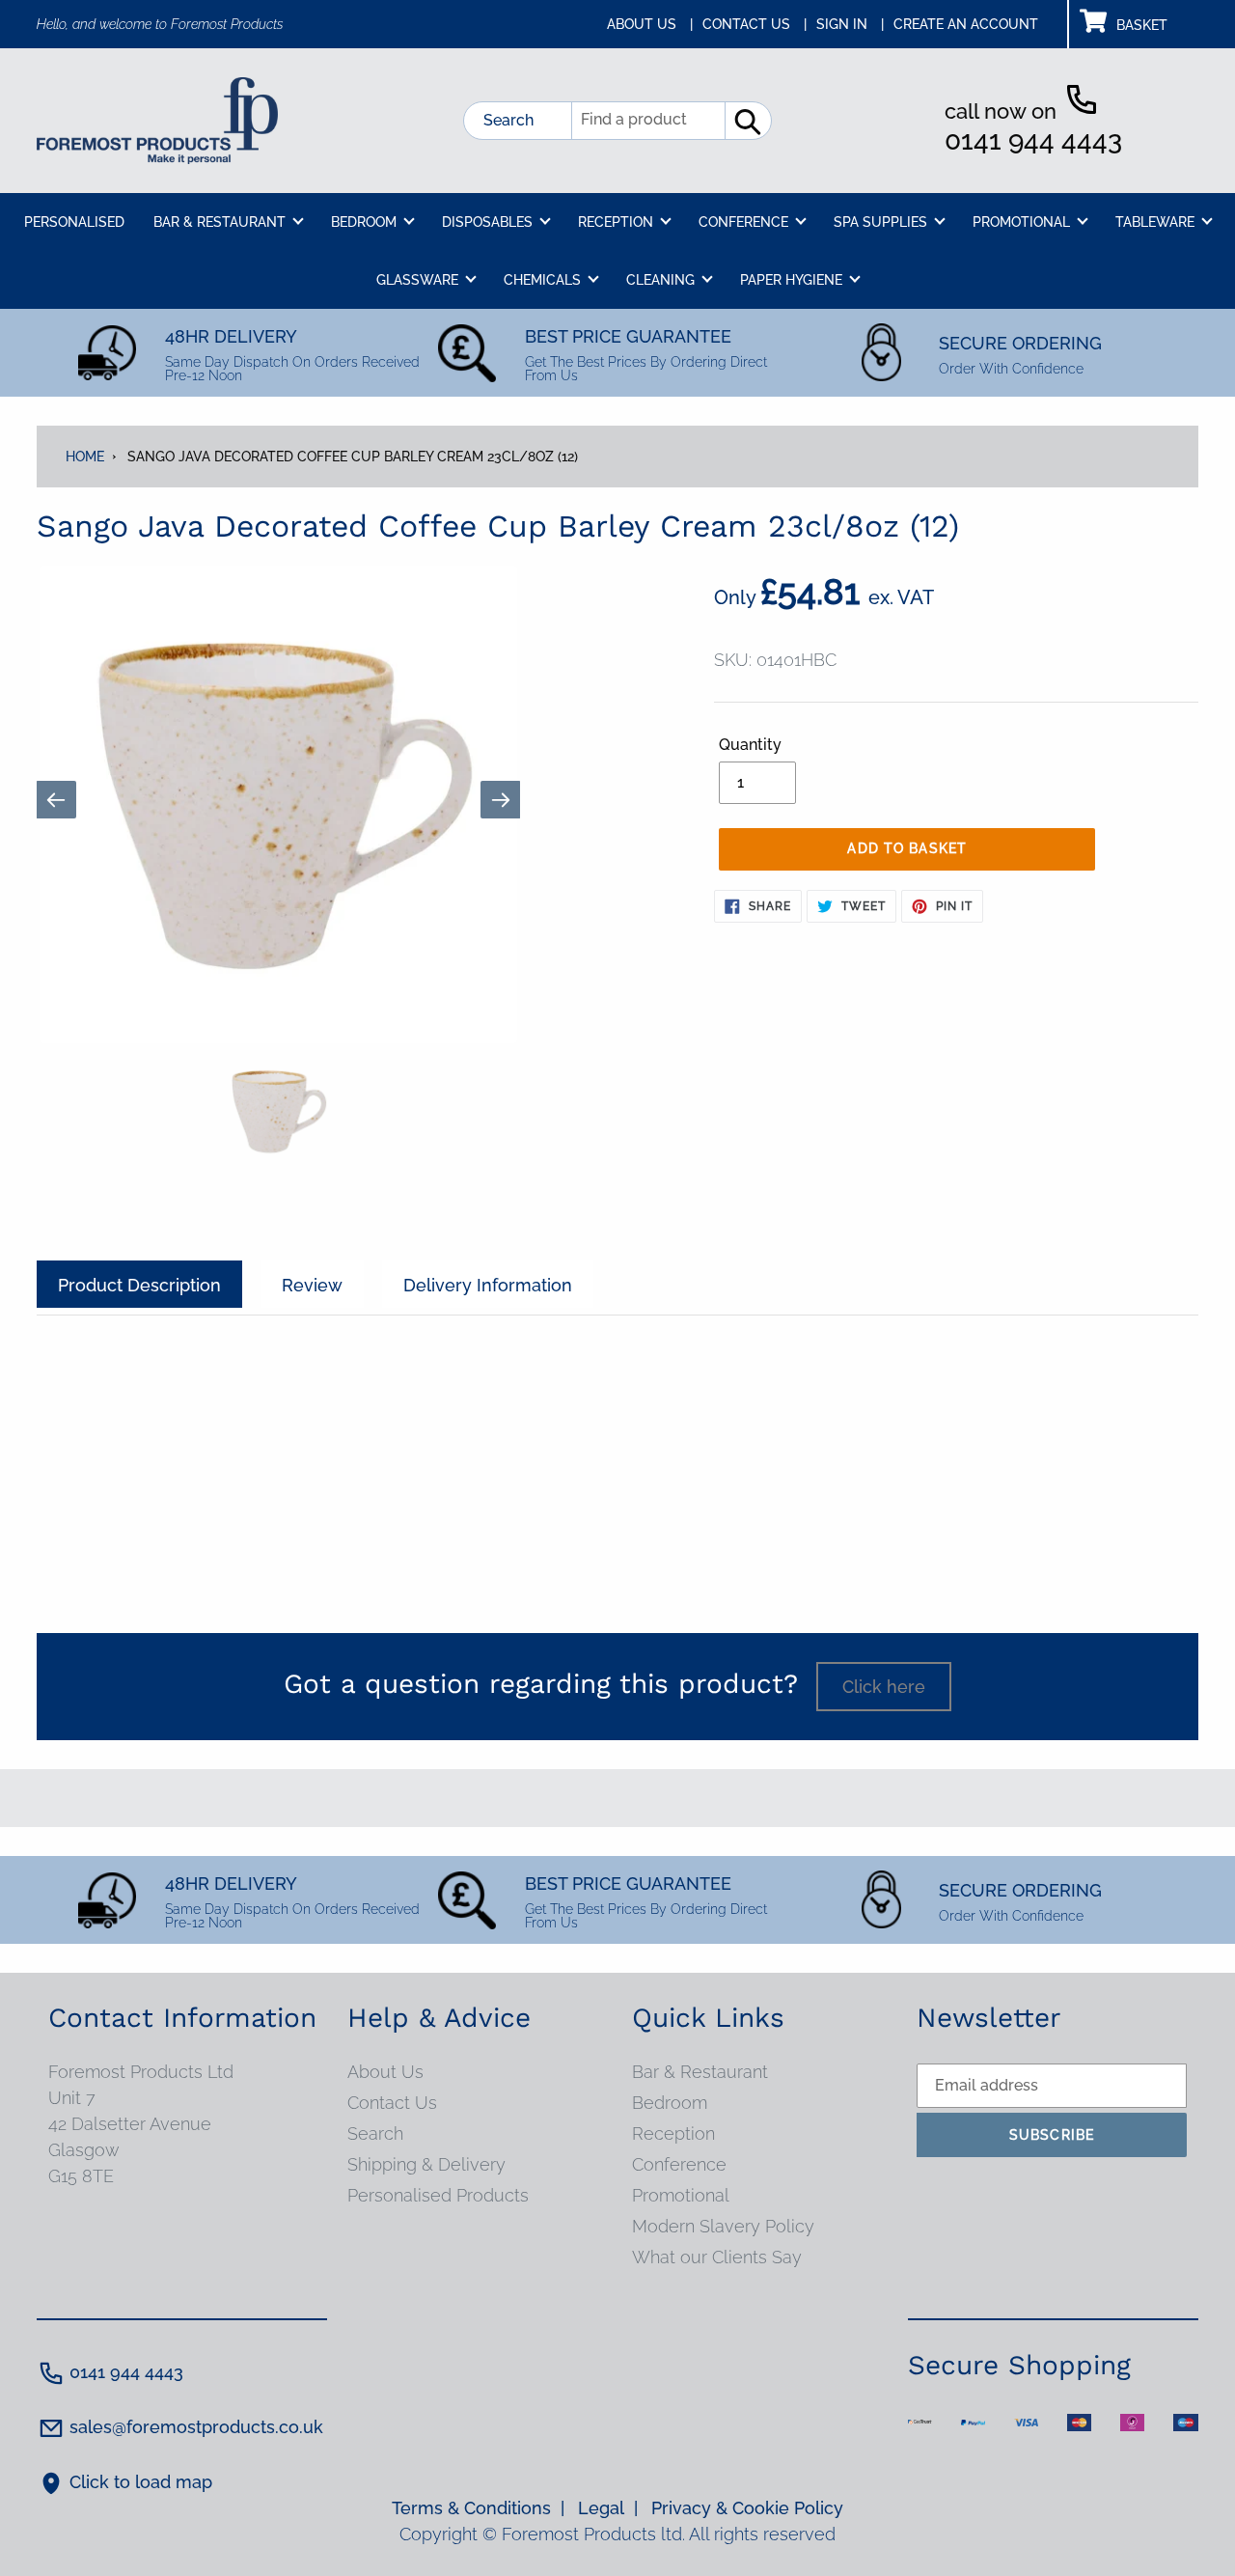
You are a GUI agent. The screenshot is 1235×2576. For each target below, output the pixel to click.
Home (85, 457)
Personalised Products (438, 2195)
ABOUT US (650, 24)
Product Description (139, 1285)
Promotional (681, 2195)
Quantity (750, 745)
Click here (884, 1687)
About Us (385, 2072)
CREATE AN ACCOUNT (966, 24)
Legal (608, 2508)
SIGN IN (850, 24)
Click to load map (141, 2482)
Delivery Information (488, 1285)
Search (508, 120)
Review (312, 1285)
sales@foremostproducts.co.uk (196, 2427)
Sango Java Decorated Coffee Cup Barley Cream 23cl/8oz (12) (353, 457)
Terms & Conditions (478, 2508)
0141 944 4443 (1033, 140)
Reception (673, 2133)
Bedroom (670, 2103)
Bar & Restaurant (700, 2072)
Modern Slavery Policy (723, 2226)
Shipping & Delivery (426, 2164)
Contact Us (392, 2103)
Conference (679, 2164)
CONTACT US (755, 24)
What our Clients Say (717, 2257)
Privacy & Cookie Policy (747, 2508)
